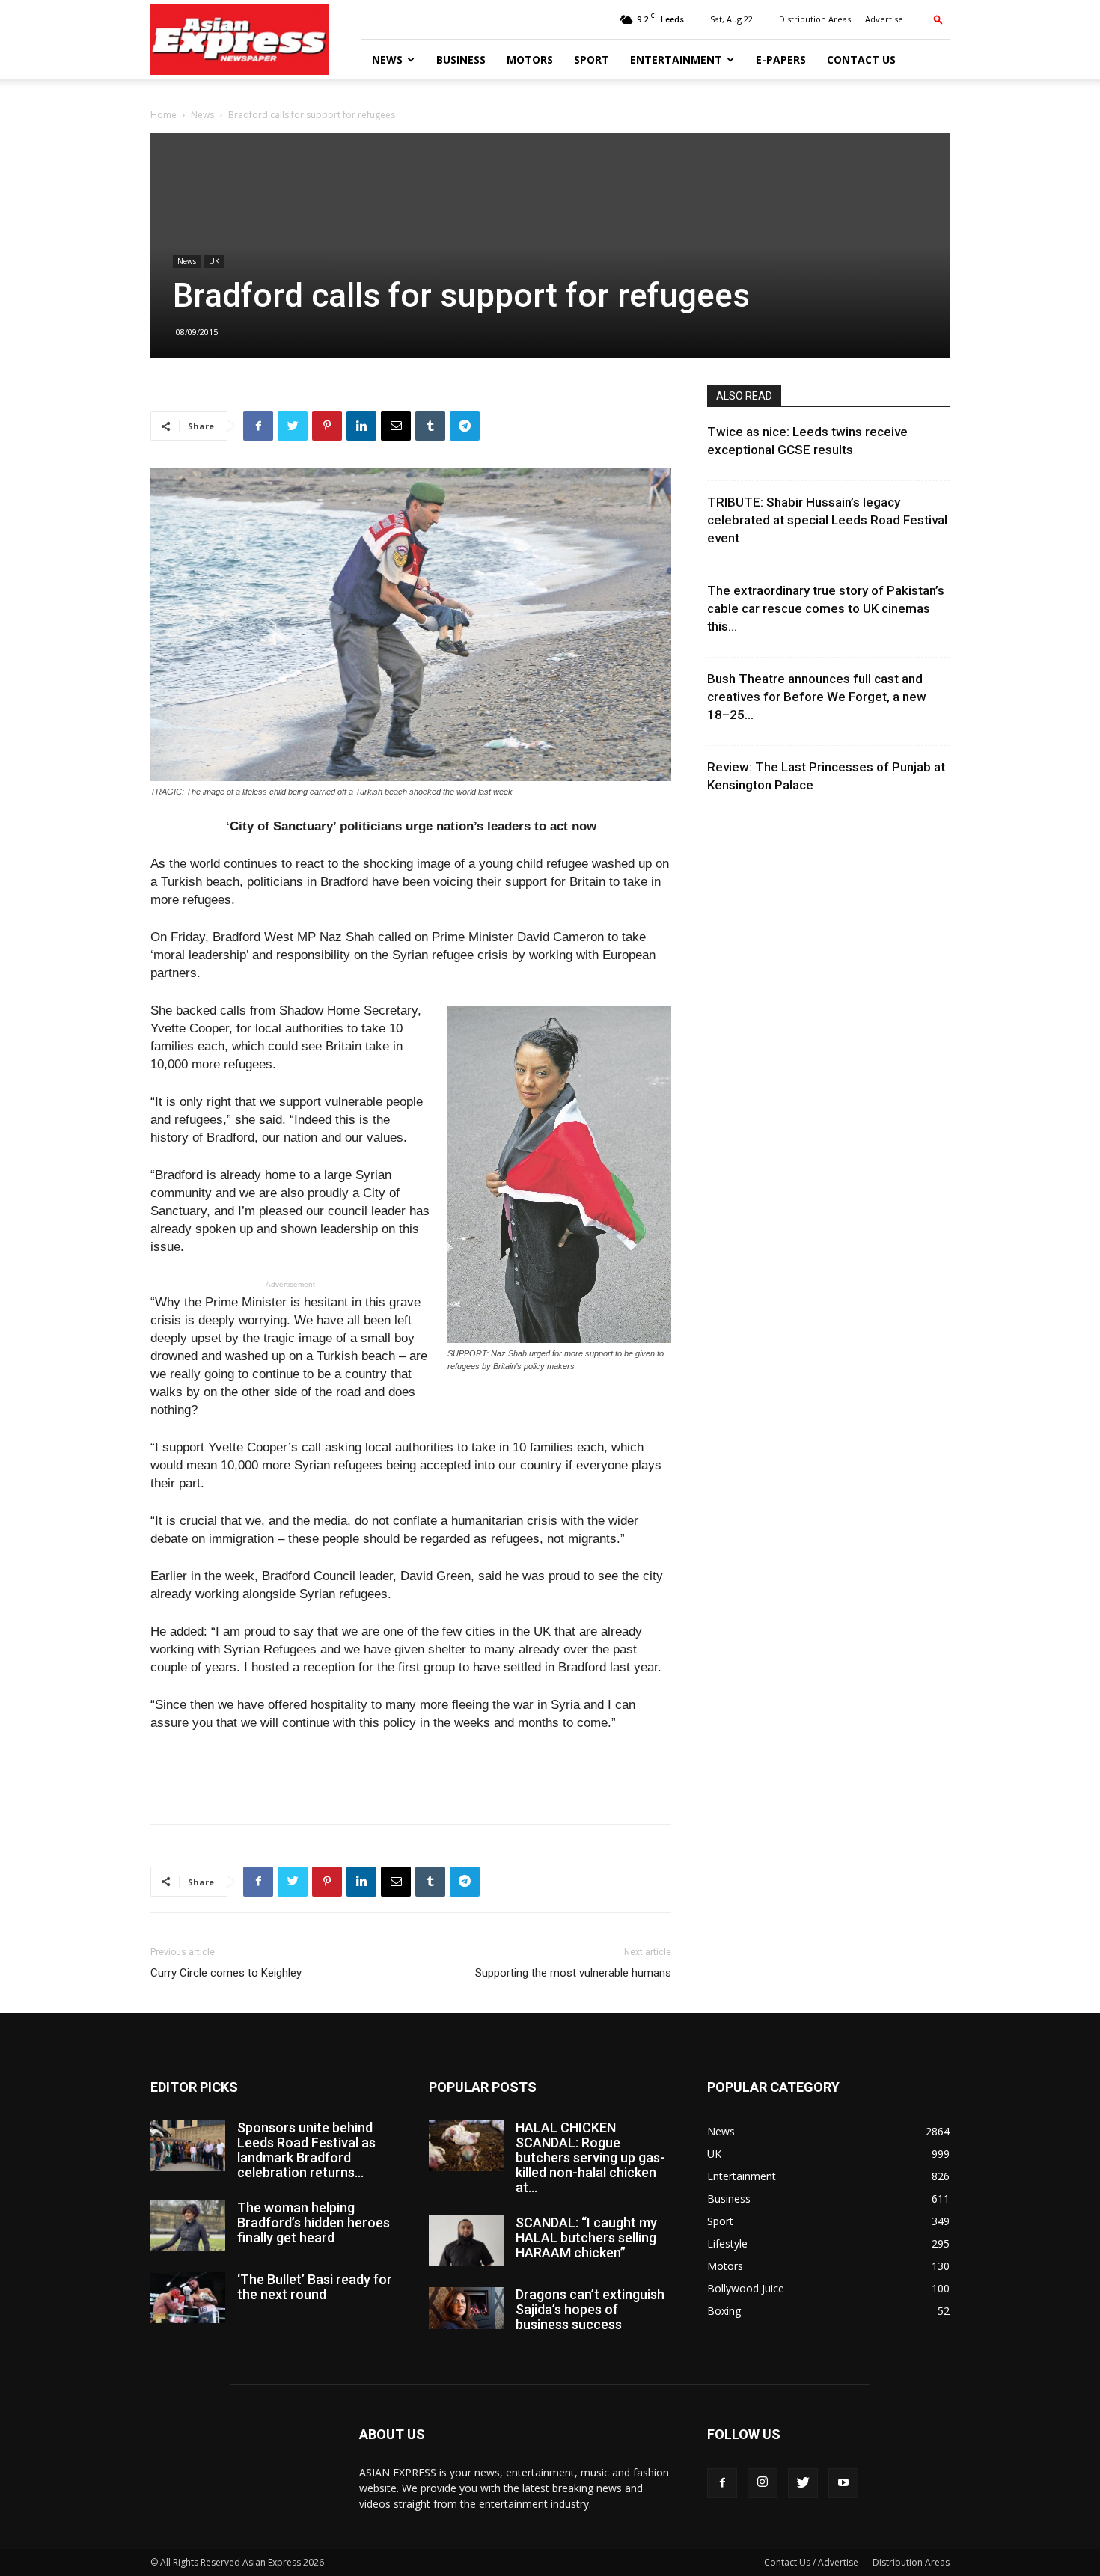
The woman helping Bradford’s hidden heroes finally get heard (314, 2222)
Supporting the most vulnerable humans (573, 1973)
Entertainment (676, 59)
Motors (530, 59)
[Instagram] (763, 2483)
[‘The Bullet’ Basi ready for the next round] (188, 2298)
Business (461, 59)
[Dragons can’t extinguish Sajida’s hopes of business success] (466, 2308)
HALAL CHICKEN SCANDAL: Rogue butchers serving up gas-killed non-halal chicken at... (590, 2157)
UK (214, 261)
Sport (592, 59)
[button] (938, 19)
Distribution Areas (815, 19)
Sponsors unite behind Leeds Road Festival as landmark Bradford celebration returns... (306, 2150)
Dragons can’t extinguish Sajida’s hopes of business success (590, 2309)
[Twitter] (803, 2483)
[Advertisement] (411, 1774)
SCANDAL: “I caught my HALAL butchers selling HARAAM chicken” (586, 2237)
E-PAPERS (781, 59)
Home (164, 115)
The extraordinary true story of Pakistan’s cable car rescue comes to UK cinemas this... (826, 608)
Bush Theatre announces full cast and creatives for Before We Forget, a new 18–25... (817, 697)
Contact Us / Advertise (811, 2562)
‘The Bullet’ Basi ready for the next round (315, 2287)
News (387, 59)
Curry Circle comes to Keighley (226, 1973)
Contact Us (861, 59)
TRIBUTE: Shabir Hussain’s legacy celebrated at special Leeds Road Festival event (827, 520)
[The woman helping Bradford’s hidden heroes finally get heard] (188, 2226)
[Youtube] (843, 2483)
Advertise (884, 19)
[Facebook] (722, 2483)
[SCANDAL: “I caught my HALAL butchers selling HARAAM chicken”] (466, 2241)
